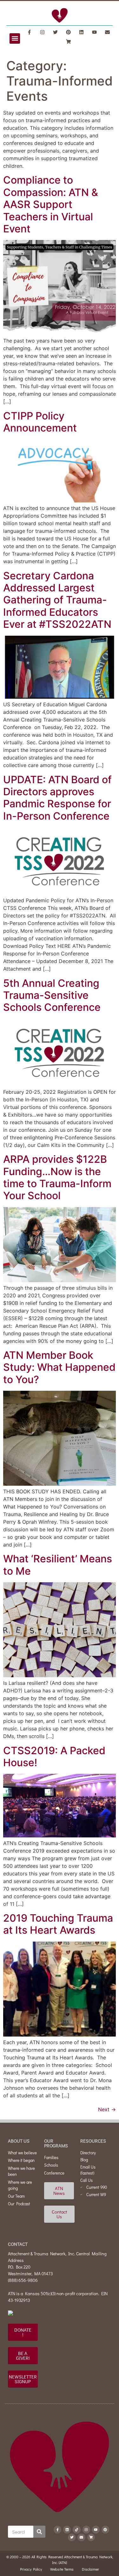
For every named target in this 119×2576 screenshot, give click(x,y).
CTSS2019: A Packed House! (54, 1757)
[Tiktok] (76, 2529)
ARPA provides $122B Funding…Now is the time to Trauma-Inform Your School (57, 1177)
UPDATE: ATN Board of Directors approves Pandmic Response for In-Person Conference (57, 798)
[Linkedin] (82, 32)
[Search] (39, 2532)
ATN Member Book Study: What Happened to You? (59, 1367)
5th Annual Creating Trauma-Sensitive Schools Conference (52, 995)
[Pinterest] (69, 32)
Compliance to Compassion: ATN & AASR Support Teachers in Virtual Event (51, 204)
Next (107, 2109)
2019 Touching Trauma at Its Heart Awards (58, 1924)
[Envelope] (108, 32)
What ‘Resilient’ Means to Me (58, 1565)
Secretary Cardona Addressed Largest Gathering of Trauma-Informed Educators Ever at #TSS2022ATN (57, 600)
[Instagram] (43, 32)
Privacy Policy (31, 2569)
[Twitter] (56, 32)
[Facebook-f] (30, 32)
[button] (15, 38)
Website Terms (62, 2569)
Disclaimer (90, 2569)
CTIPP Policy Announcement (40, 422)
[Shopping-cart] (69, 41)
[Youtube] (95, 32)
